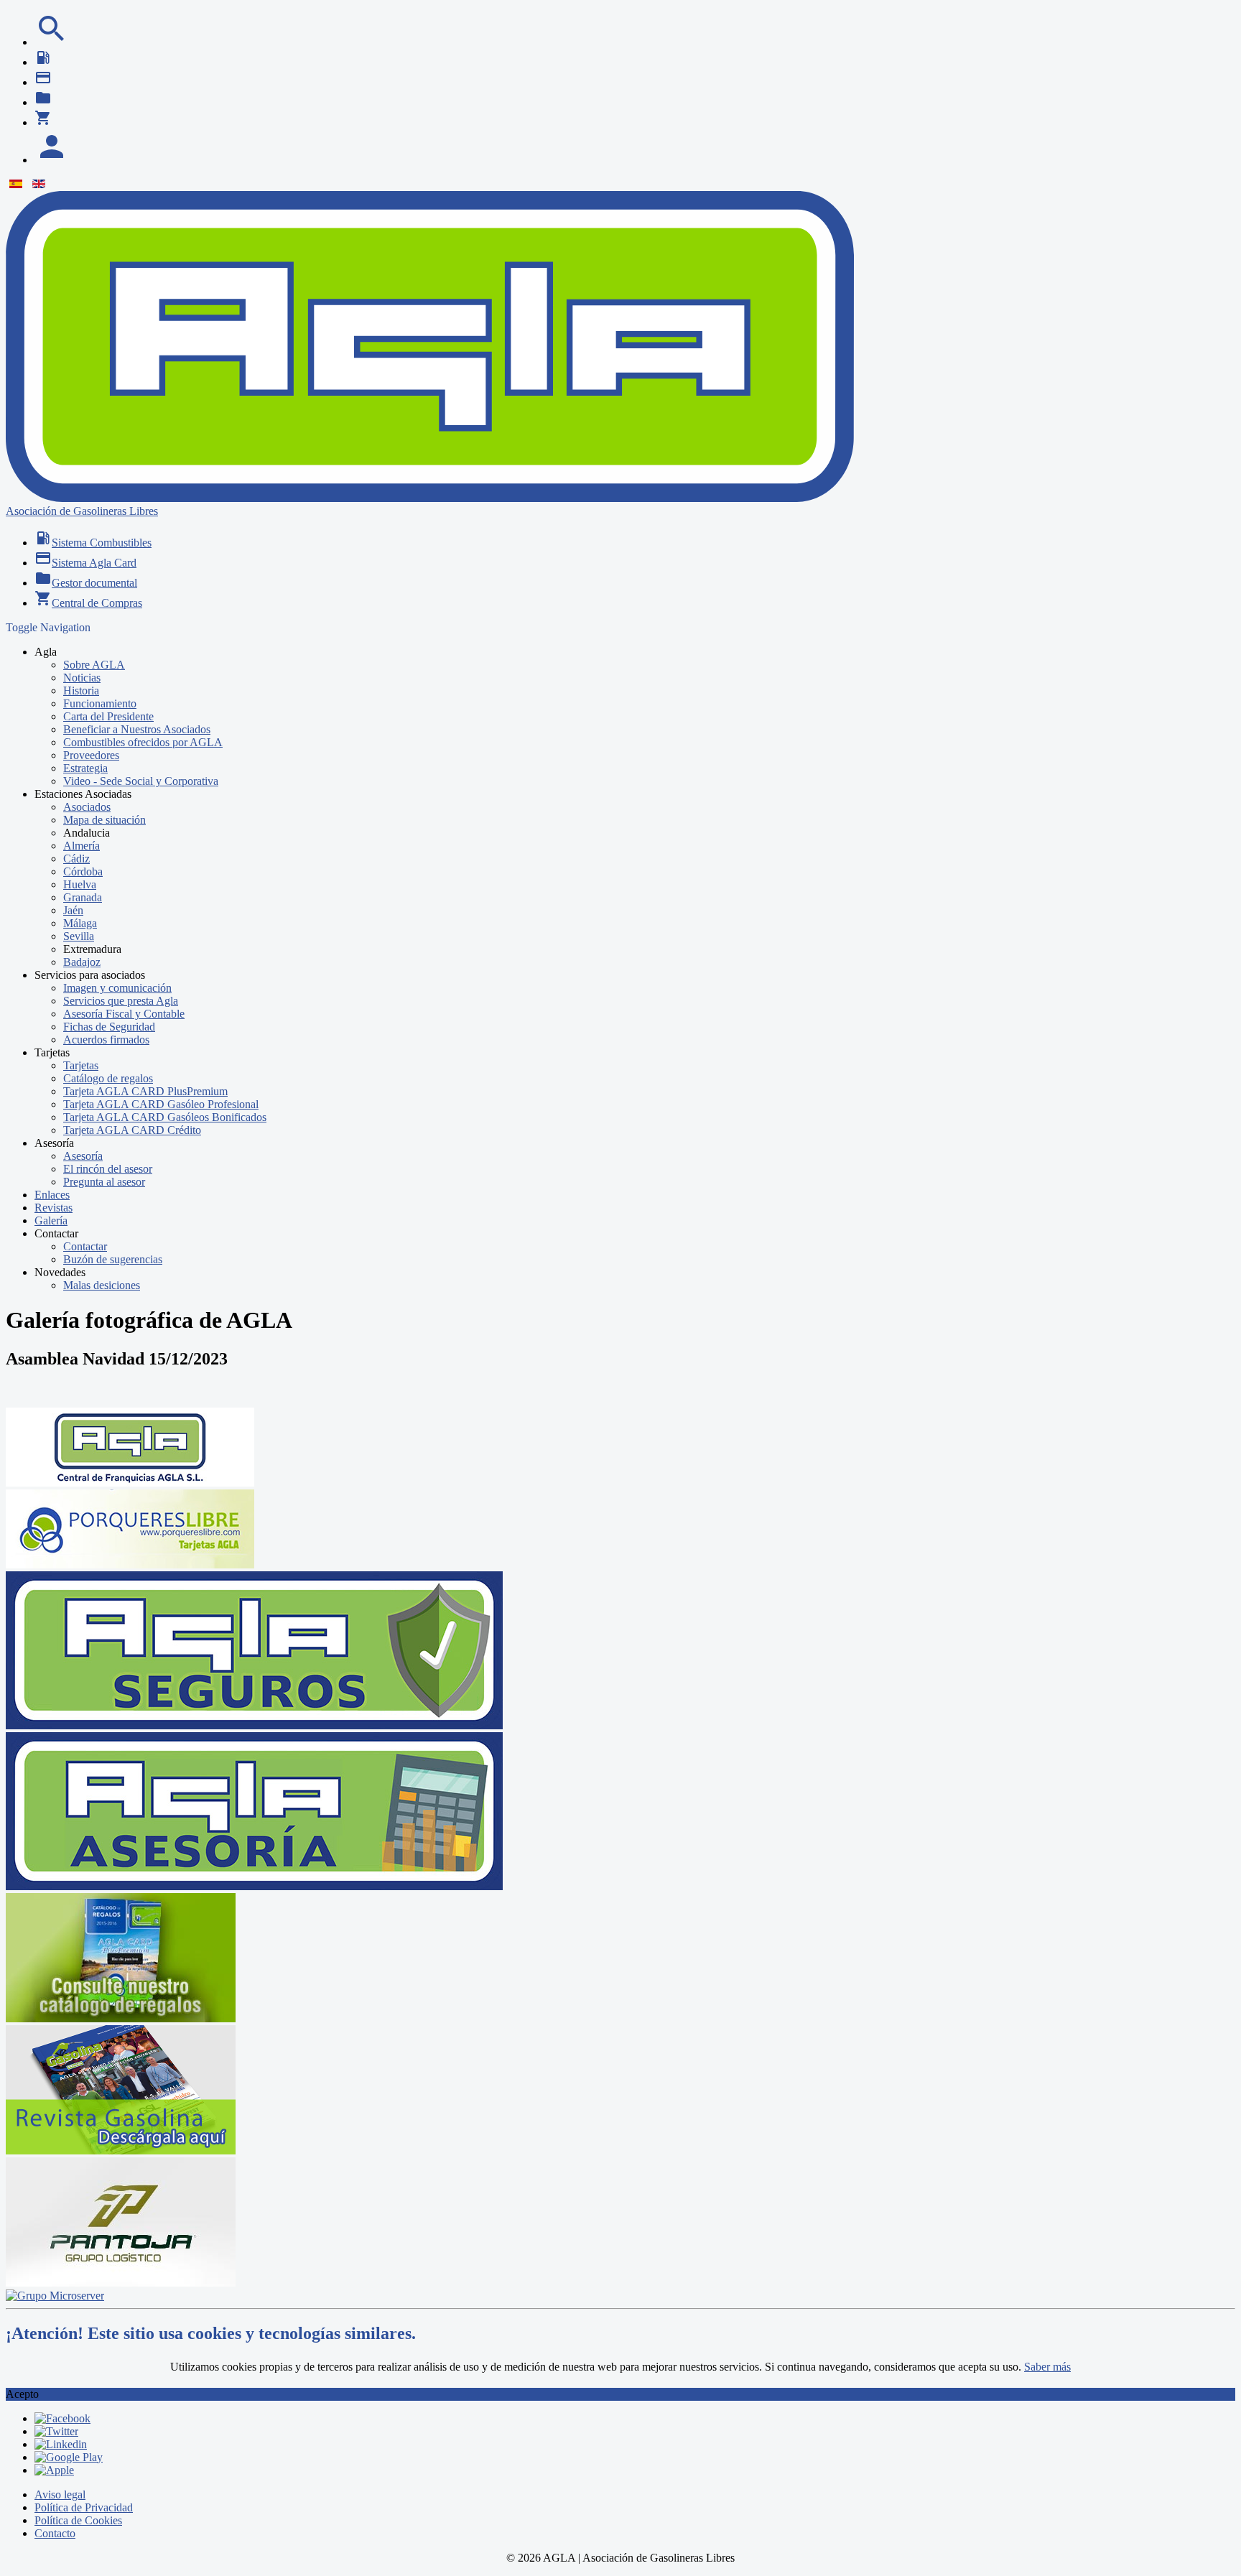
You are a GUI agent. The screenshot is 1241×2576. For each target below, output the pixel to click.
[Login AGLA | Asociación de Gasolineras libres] (52, 160)
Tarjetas (81, 1065)
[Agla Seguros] (254, 1725)
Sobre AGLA (94, 665)
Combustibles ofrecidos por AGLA (143, 742)
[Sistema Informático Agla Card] (43, 82)
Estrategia (85, 768)
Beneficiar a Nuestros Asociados (137, 729)
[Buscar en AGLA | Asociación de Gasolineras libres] (52, 42)
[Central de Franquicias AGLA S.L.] (130, 1483)
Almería (82, 846)
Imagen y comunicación (117, 988)
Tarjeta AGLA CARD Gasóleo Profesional (161, 1104)
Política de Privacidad (84, 2507)
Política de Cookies (78, 2520)
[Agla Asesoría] (254, 1886)
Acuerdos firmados (106, 1040)
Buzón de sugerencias (113, 1259)
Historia (81, 691)
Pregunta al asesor (104, 1182)
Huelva (80, 884)
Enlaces (52, 1195)
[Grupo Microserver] (55, 2296)
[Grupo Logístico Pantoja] (121, 2283)
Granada (83, 897)
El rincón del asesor (108, 1169)
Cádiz (76, 859)
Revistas (54, 1208)
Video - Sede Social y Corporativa (141, 781)
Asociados (87, 807)
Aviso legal (60, 2494)
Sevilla (79, 936)
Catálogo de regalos (108, 1078)
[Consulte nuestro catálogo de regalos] (121, 2018)
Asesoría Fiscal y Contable (124, 1014)
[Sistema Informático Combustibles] (43, 62)
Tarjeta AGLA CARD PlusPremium (145, 1091)
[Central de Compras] (43, 122)
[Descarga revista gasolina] (121, 2150)
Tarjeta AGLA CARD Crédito (132, 1130)
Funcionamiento (100, 703)
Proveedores (91, 755)
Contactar (85, 1246)
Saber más (1047, 2367)
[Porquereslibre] (130, 1564)
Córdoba (83, 871)
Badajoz (82, 962)
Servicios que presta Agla (121, 1001)
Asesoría (83, 1156)
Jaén (73, 910)
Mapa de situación (104, 820)
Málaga (80, 923)
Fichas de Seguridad (109, 1027)
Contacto (55, 2533)
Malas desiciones (102, 1285)
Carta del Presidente (108, 716)
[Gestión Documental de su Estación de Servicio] (43, 102)
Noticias (82, 678)
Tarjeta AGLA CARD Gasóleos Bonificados (165, 1117)
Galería (51, 1220)
